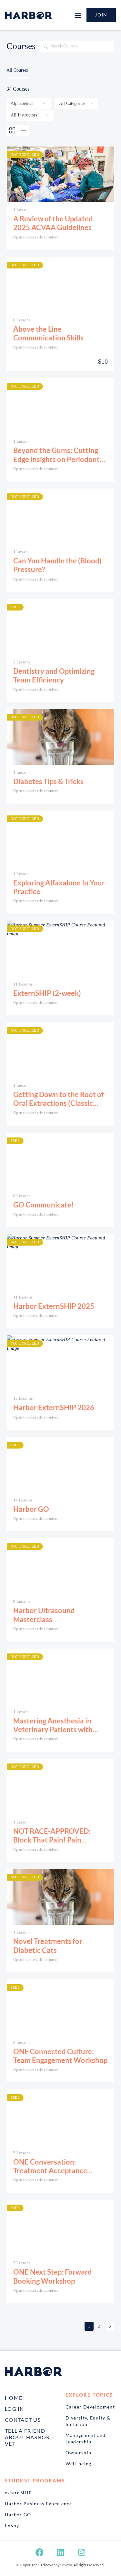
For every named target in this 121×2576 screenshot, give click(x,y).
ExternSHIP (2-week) (47, 993)
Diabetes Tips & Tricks (48, 781)
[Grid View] (12, 131)
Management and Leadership (86, 2438)
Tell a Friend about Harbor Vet (27, 2437)
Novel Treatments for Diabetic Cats (48, 1945)
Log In (15, 2409)
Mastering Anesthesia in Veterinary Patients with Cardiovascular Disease (53, 1725)
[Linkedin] (61, 2552)
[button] (78, 15)
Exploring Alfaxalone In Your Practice (59, 887)
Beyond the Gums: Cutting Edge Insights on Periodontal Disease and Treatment (59, 455)
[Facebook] (40, 2552)
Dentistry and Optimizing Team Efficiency (54, 675)
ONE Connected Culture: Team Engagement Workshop (60, 2056)
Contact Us (23, 2420)
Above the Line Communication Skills (48, 333)
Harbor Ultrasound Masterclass (44, 1615)
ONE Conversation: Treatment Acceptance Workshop (50, 2166)
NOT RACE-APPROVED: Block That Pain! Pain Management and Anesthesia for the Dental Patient (60, 1836)
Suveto (66, 2565)
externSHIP (18, 2493)
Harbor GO (31, 1509)
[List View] (24, 131)
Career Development (90, 2407)
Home (14, 2398)
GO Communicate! (44, 1205)
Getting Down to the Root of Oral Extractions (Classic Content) (59, 1099)
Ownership (79, 2453)
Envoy (12, 2525)
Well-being (79, 2464)
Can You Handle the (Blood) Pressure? (57, 565)
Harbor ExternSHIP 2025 (54, 1306)
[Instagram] (82, 2552)
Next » (110, 2326)
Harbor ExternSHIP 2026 (54, 1407)
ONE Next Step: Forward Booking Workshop (53, 2276)
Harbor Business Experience (39, 2504)
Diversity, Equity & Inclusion (88, 2421)
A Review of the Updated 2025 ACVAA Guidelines (53, 223)
